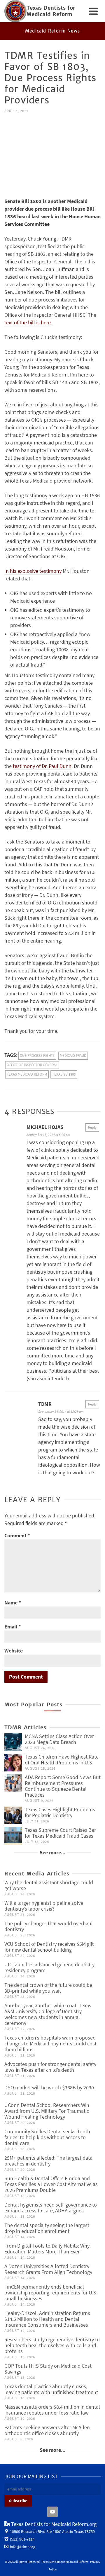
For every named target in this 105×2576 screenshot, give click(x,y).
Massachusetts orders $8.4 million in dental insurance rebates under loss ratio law (52, 2410)
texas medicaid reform (27, 1074)
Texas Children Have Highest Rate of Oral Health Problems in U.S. (62, 1760)
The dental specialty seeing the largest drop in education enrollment (47, 2228)
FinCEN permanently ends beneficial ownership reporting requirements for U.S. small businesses (51, 2293)
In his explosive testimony (33, 571)
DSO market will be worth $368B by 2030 (49, 2087)
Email (13, 1627)
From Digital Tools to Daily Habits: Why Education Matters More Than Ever (47, 2249)
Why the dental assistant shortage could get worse (49, 1885)
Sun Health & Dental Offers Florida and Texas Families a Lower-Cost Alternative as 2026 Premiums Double (51, 2184)
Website (14, 1651)
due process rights (37, 1056)
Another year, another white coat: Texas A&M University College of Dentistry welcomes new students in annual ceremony (48, 2014)
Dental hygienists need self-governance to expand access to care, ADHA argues (51, 2208)
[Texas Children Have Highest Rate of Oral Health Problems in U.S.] (13, 1763)
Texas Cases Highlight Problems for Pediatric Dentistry (60, 1812)
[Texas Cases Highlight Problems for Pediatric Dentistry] (13, 1815)
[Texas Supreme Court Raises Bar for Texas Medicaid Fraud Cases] (13, 1836)
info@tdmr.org (23, 2547)
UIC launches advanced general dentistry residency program (49, 1967)
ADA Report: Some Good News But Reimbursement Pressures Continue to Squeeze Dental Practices (63, 1786)
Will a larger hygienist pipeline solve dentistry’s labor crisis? (44, 1906)
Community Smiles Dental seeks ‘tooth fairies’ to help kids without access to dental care (47, 2137)
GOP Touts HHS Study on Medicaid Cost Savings (48, 2369)
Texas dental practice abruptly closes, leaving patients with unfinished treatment (51, 2389)
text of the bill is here (28, 322)
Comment (17, 1535)
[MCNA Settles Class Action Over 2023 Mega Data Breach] (13, 1742)
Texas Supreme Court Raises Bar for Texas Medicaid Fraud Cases (60, 1833)
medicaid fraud (73, 1056)
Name (13, 1603)
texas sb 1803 (64, 1074)
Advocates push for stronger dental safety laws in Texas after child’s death (50, 2067)
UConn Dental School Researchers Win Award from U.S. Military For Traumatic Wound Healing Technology (47, 2111)
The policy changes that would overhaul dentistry (49, 1926)
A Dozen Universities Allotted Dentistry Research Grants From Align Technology (48, 2269)
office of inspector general (32, 1065)
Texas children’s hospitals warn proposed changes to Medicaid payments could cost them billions (50, 2043)
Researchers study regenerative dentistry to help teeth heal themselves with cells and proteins (52, 2345)
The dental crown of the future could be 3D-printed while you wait (48, 1988)
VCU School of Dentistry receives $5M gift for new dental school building (49, 1947)
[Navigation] (93, 11)
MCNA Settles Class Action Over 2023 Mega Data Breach (59, 1739)
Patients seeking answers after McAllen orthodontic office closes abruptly (47, 2430)
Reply (92, 1127)
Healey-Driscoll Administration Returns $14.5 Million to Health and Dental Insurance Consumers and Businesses (47, 2319)
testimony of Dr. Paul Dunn (42, 766)
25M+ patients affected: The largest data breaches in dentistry (48, 2161)
